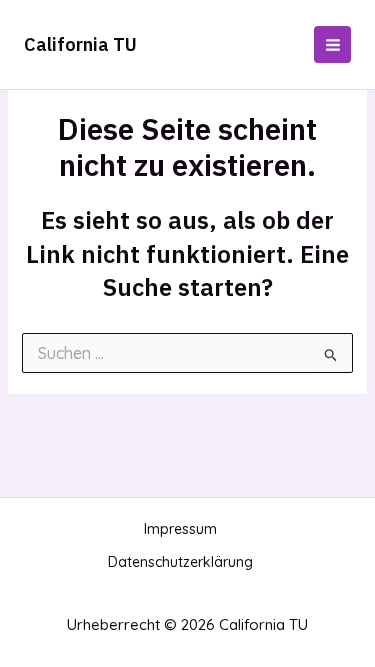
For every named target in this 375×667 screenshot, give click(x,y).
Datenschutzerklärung (180, 562)
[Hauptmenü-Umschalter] (332, 44)
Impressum (180, 529)
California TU (80, 44)
